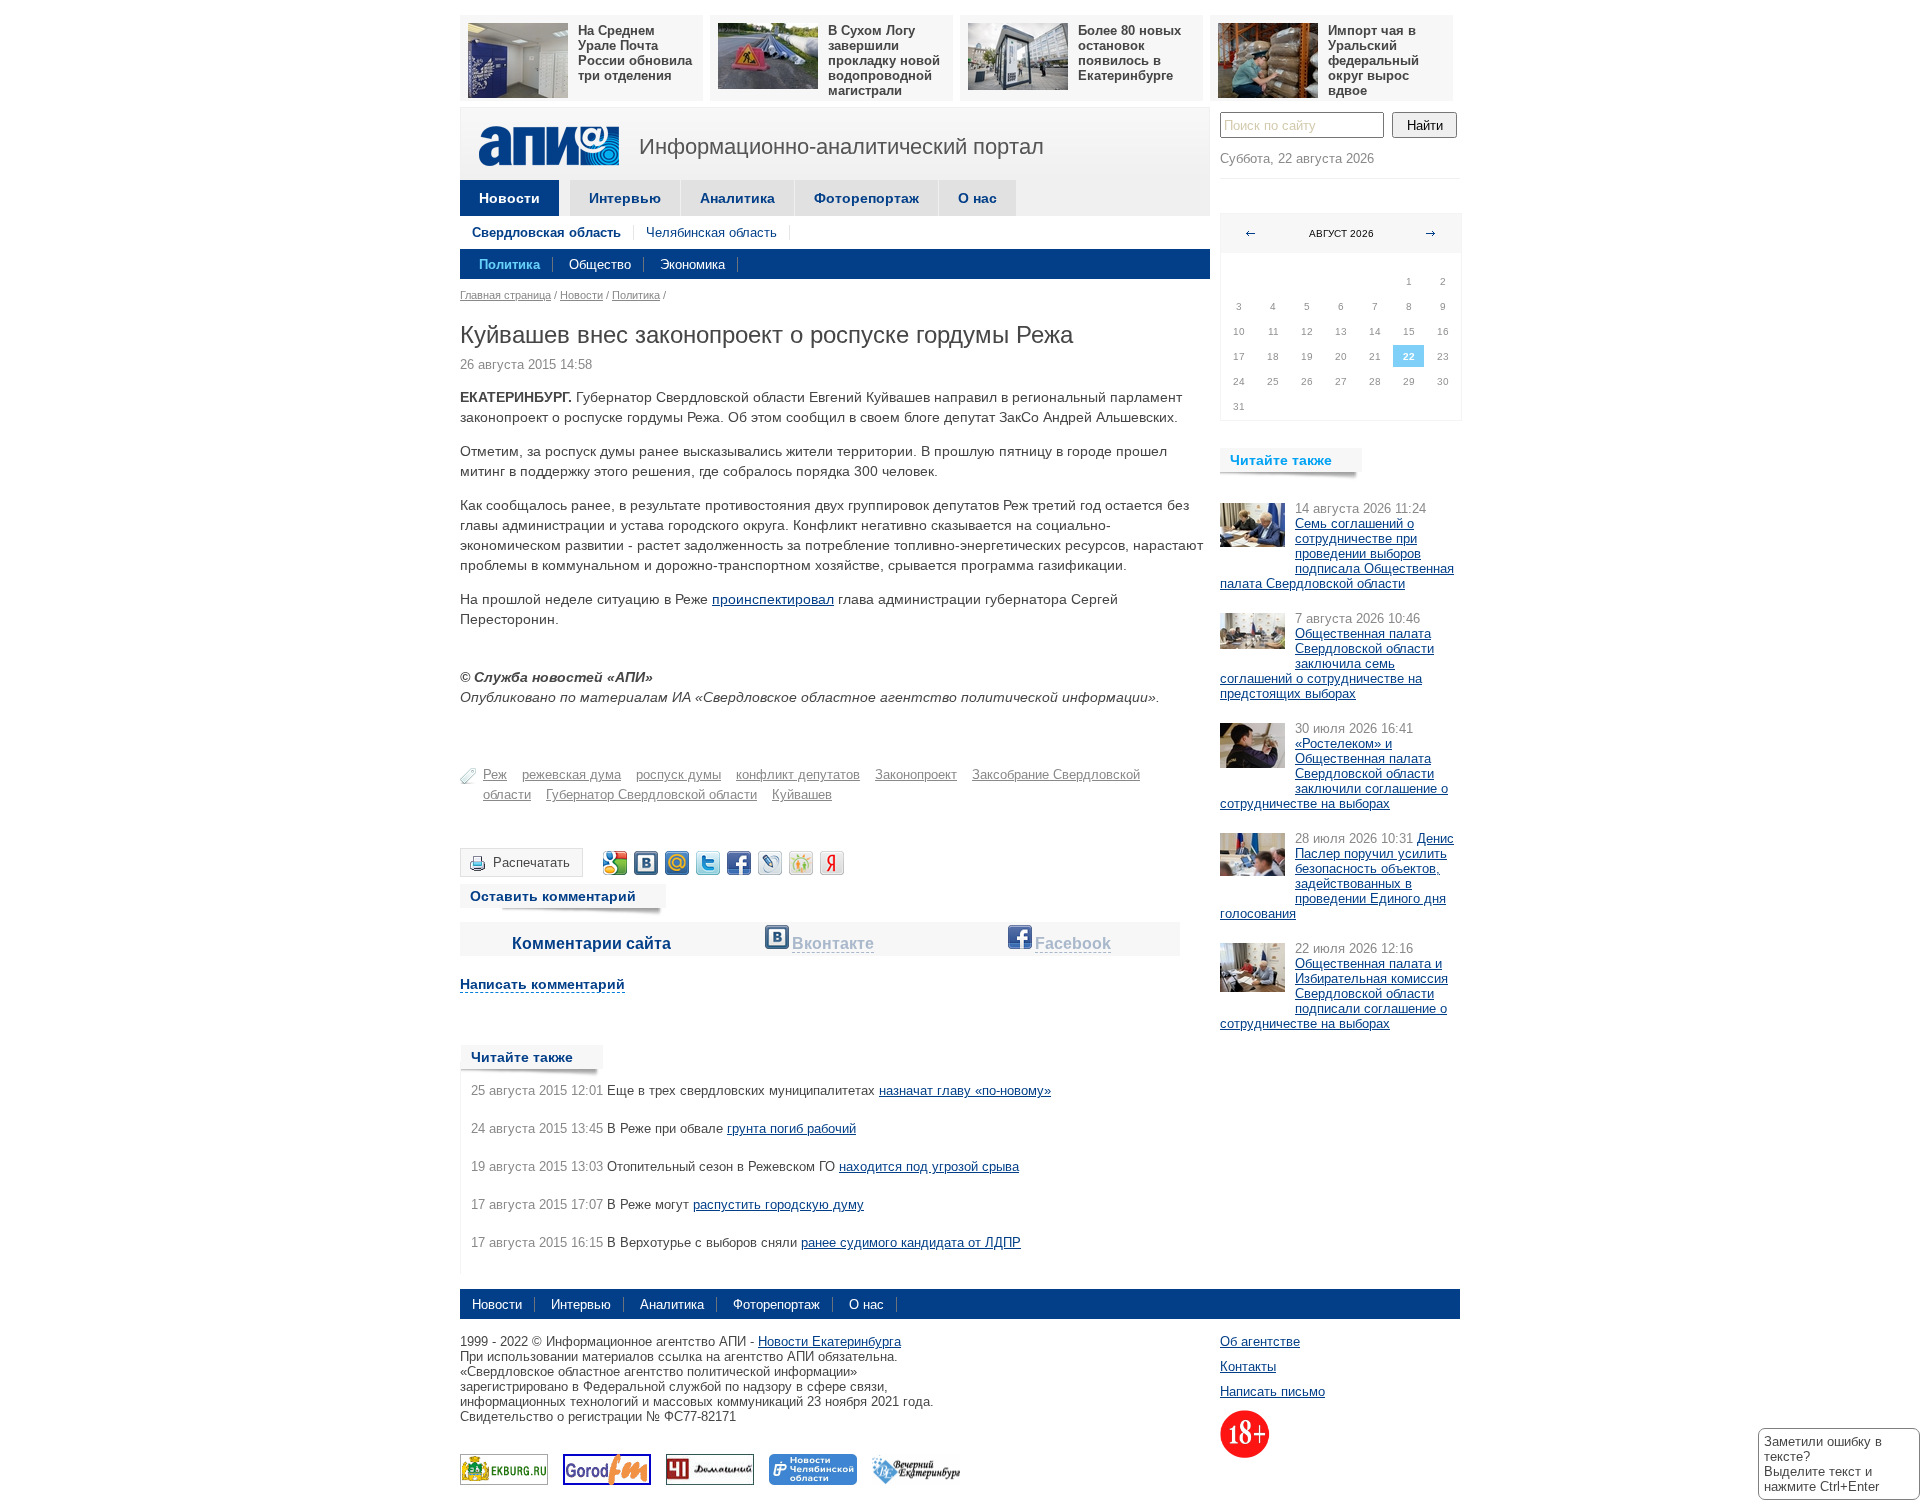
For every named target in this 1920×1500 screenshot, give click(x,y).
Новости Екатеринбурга (829, 1341)
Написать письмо (1272, 1391)
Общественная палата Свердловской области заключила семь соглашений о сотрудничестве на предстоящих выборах (1327, 663)
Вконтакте (833, 943)
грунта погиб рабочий (791, 1128)
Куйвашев (802, 794)
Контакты (1248, 1366)
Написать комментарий (542, 984)
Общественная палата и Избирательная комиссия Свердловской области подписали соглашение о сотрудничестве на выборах (1334, 993)
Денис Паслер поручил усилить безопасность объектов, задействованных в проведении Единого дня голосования (1337, 876)
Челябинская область (711, 232)
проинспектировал (773, 599)
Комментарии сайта (591, 943)
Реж (495, 774)
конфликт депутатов (798, 774)
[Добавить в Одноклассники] (801, 863)
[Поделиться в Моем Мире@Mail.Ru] (677, 863)
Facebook (1073, 943)
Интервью (625, 198)
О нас (977, 198)
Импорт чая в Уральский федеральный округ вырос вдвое (1373, 60)
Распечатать (531, 862)
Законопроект (916, 774)
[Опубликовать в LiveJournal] (770, 863)
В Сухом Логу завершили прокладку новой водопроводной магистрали (884, 60)
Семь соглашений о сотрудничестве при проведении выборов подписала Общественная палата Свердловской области (1337, 553)
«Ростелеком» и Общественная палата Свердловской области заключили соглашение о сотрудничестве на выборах (1334, 773)
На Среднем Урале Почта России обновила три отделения (635, 53)
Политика (509, 264)
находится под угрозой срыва (929, 1166)
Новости (509, 198)
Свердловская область (546, 232)
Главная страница (505, 295)
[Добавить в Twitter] (708, 863)
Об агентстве (1260, 1341)
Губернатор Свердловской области (651, 794)
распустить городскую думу (778, 1204)
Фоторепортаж (866, 198)
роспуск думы (678, 774)
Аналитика (737, 198)
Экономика (692, 264)
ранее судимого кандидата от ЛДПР (911, 1242)
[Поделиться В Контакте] (646, 863)
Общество (600, 264)
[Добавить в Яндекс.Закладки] (832, 863)
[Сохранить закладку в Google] (615, 863)
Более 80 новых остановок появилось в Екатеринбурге (1129, 53)
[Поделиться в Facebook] (739, 863)
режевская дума (571, 774)
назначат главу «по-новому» (965, 1090)
